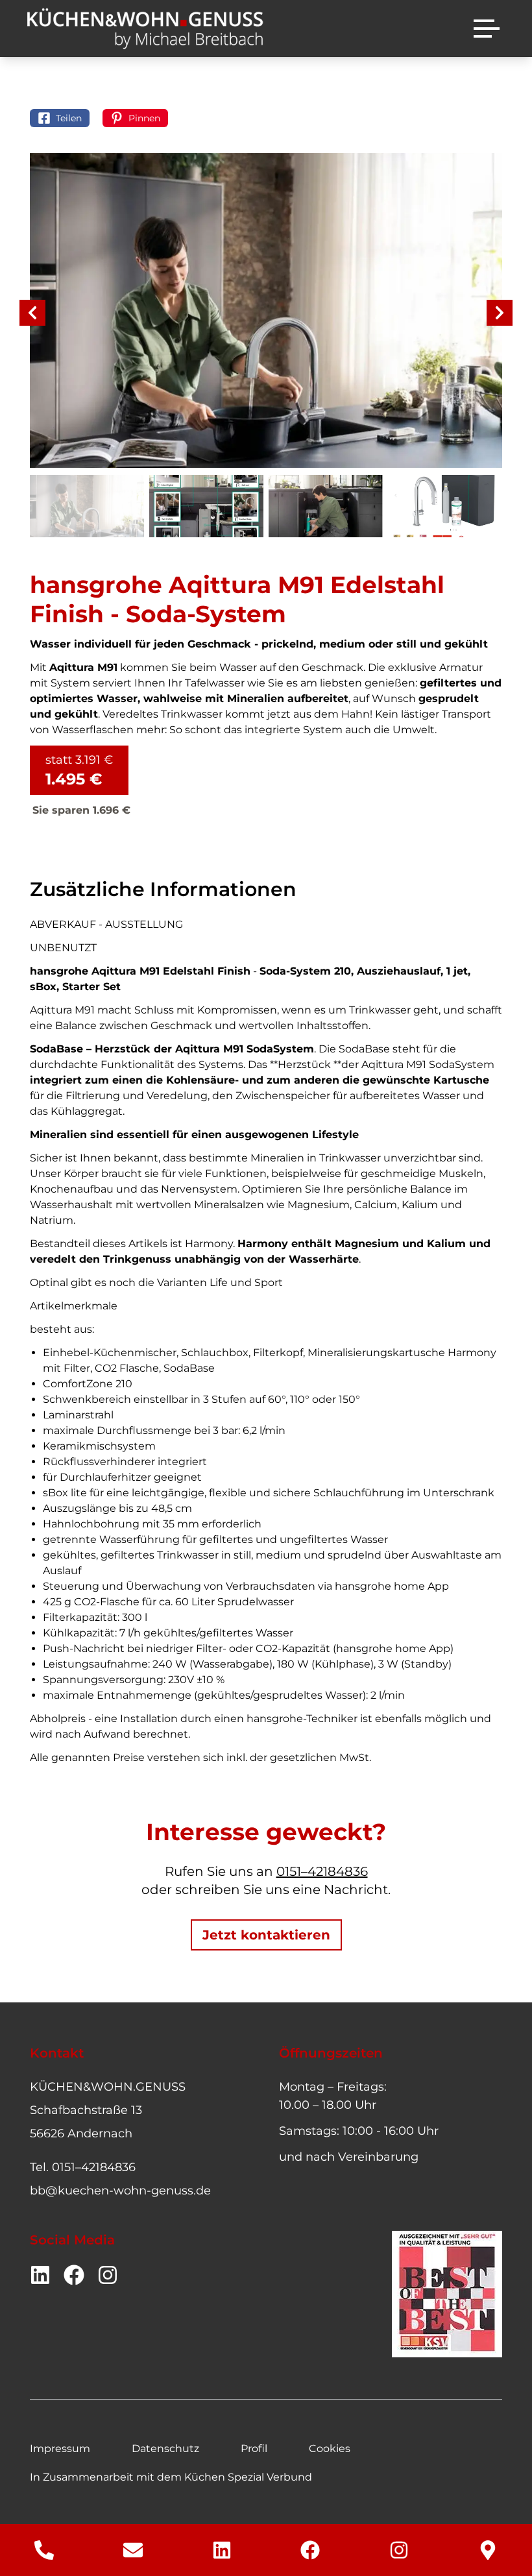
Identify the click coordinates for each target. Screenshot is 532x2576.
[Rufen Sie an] (44, 2550)
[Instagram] (399, 2550)
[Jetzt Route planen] (488, 2550)
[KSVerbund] (447, 2294)
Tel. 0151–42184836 (83, 2167)
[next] (500, 313)
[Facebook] (310, 2550)
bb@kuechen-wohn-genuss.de (120, 2191)
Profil (254, 2448)
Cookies (330, 2448)
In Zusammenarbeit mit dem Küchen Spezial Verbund (171, 2477)
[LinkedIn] (222, 2550)
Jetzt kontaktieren (266, 1935)
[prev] (32, 313)
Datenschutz (165, 2448)
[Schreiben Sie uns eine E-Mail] (133, 2550)
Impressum (60, 2448)
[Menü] (487, 29)
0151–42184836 (322, 1871)
